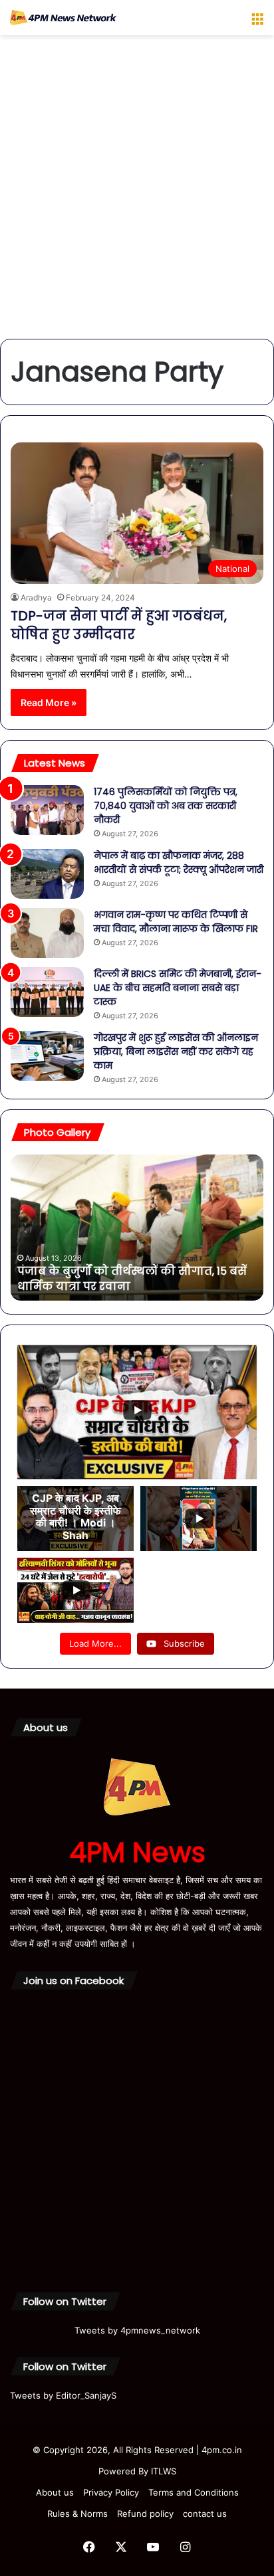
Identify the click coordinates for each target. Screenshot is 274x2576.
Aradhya (36, 598)
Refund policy (145, 2514)
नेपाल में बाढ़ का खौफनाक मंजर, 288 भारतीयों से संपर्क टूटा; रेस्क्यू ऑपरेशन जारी (179, 863)
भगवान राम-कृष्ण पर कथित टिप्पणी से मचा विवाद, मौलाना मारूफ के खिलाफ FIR (176, 922)
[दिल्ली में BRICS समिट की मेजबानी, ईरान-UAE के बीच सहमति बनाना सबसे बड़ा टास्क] (47, 992)
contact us (205, 2514)
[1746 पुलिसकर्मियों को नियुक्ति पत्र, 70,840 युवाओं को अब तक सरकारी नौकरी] (47, 810)
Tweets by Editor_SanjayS (63, 2395)
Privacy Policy (111, 2492)
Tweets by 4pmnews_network (137, 2330)
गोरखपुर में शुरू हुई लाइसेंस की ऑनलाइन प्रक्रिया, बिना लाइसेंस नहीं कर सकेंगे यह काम (176, 1052)
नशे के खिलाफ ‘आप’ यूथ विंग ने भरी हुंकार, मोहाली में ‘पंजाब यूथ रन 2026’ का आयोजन (124, 1278)
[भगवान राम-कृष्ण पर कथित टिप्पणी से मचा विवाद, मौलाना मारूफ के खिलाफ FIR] (47, 933)
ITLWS (164, 2471)
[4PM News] (63, 18)
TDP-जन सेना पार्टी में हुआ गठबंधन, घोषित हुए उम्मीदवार (119, 625)
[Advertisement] (137, 192)
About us (55, 2492)
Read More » (49, 702)
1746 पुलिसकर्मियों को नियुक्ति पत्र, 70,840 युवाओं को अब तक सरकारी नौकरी (166, 806)
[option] (137, 1228)
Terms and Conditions (194, 2492)
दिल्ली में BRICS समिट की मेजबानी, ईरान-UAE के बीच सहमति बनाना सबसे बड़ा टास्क (178, 988)
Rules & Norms (77, 2514)
